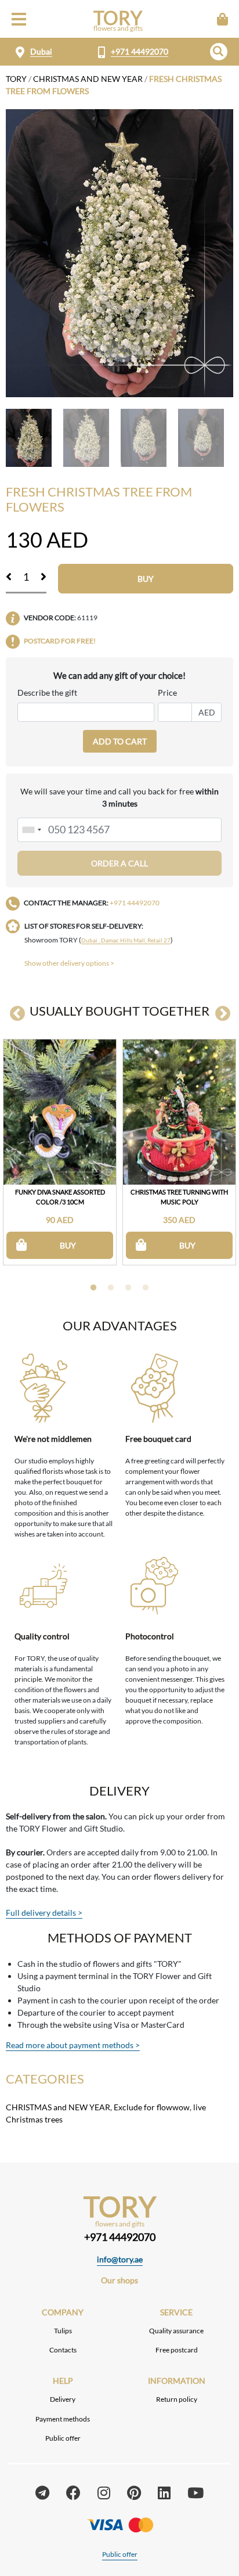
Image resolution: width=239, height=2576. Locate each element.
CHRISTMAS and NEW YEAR (88, 79)
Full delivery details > (44, 1913)
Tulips (63, 2331)
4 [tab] (146, 1288)
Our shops (119, 2280)
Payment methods (63, 2419)
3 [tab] (128, 1288)
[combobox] (31, 830)
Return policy (177, 2399)
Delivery (63, 2399)
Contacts (63, 2350)
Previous (17, 1014)
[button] (219, 52)
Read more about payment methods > (73, 2045)
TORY (16, 79)
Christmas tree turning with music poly (179, 1197)
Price (167, 692)
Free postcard (177, 2350)
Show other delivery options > (69, 963)
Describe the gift (47, 692)
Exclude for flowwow (152, 2107)
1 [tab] (93, 1288)
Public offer (63, 2438)
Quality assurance (176, 2331)
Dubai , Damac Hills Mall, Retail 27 (126, 940)
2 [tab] (111, 1288)
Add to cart (120, 741)
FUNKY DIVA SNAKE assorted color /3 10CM (60, 1197)
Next (223, 1014)
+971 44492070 (140, 51)
